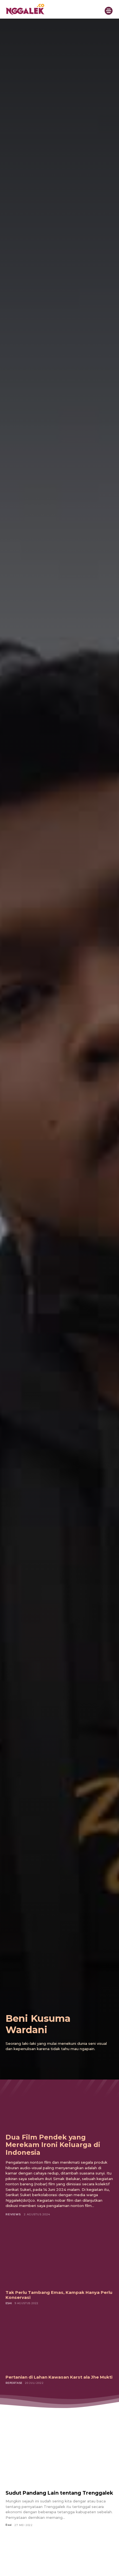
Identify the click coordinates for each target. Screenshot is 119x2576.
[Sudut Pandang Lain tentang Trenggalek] (59, 2456)
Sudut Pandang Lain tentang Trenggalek (59, 2493)
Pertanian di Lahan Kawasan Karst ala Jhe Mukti (59, 2377)
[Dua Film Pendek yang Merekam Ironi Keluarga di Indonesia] (59, 2095)
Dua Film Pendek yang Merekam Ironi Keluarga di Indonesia (53, 2145)
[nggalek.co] (49, 9)
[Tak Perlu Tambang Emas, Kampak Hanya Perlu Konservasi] (59, 2257)
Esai (9, 2303)
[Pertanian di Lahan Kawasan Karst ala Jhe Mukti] (59, 2342)
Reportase (14, 2383)
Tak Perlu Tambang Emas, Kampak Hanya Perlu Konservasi (59, 2295)
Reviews (13, 2214)
